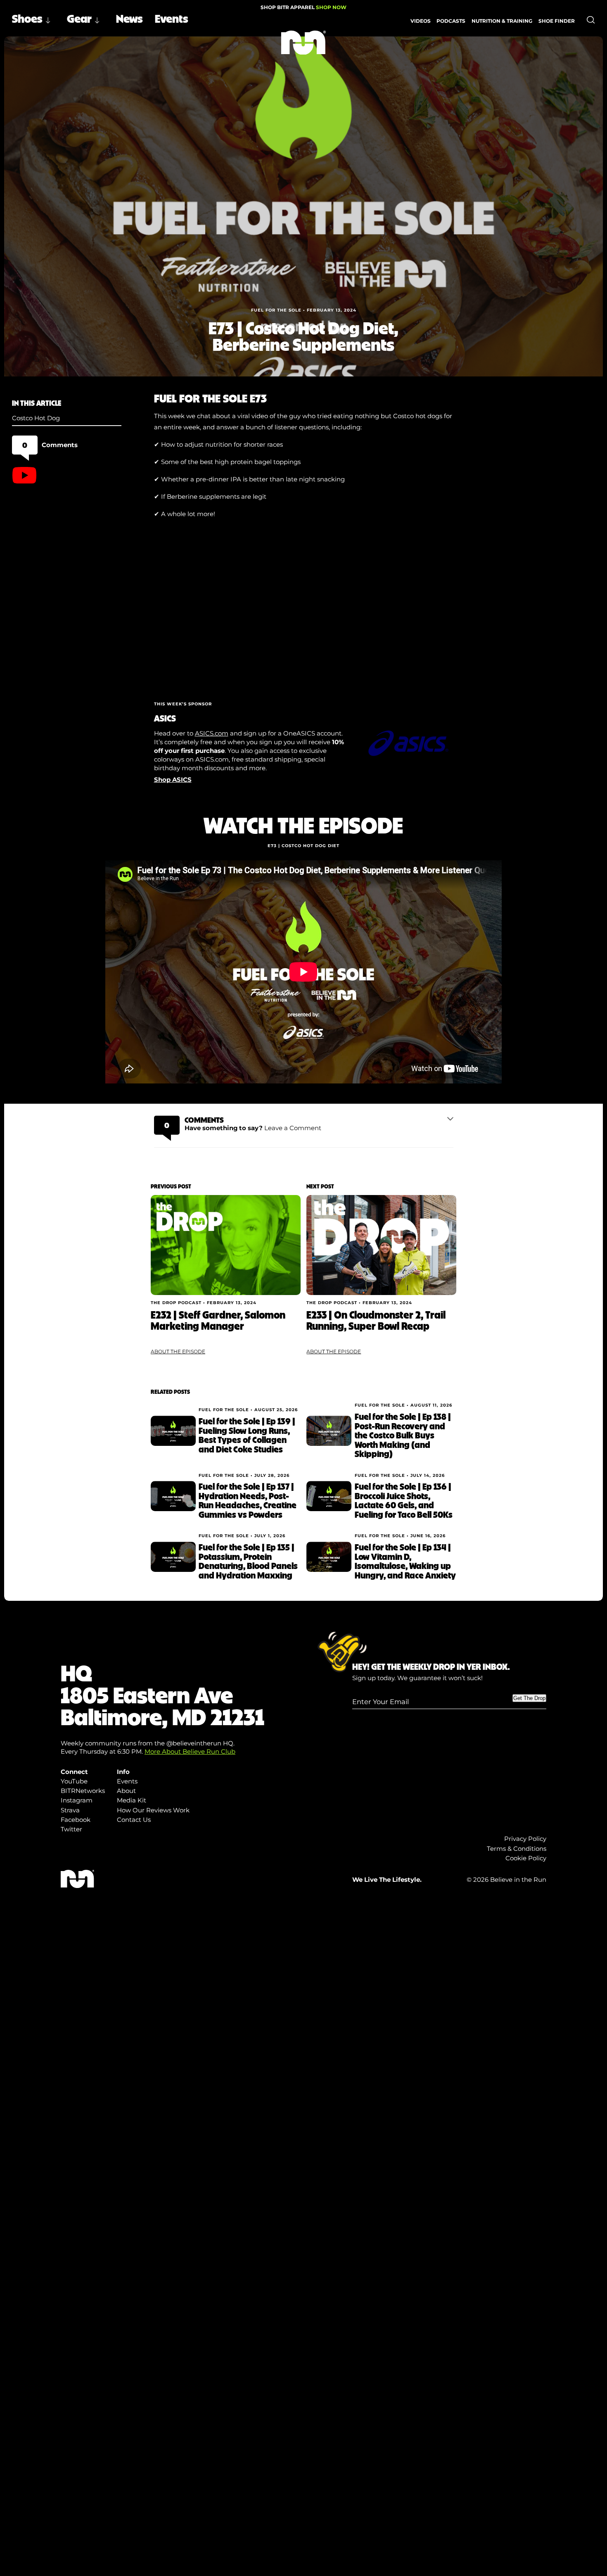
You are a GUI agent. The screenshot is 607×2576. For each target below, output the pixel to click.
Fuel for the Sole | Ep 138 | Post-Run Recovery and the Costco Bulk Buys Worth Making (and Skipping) (403, 1435)
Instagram (77, 1800)
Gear (79, 18)
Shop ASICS (173, 780)
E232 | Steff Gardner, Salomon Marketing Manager (218, 1320)
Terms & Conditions (517, 1849)
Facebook (76, 1820)
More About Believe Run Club (190, 1751)
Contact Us (134, 1820)
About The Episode (178, 1351)
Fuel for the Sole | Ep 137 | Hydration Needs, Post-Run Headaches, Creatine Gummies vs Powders (248, 1500)
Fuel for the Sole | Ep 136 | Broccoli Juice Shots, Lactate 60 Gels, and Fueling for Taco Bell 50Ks (404, 1500)
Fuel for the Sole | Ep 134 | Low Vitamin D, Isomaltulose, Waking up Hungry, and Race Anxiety (405, 1561)
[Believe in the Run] (304, 43)
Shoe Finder (557, 20)
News (129, 18)
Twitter (71, 1829)
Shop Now (331, 7)
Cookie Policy (526, 1858)
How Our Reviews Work (153, 1810)
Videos (421, 20)
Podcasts (451, 20)
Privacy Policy (525, 1839)
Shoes (27, 18)
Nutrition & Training (502, 20)
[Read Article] (226, 1245)
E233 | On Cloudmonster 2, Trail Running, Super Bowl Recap (376, 1320)
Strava (70, 1810)
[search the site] (591, 20)
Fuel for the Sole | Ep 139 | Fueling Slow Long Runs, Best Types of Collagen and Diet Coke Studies (247, 1435)
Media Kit (132, 1800)
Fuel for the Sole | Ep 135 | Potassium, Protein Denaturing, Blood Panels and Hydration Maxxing (248, 1561)
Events (172, 18)
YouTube (74, 1781)
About (126, 1791)
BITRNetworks (83, 1791)
